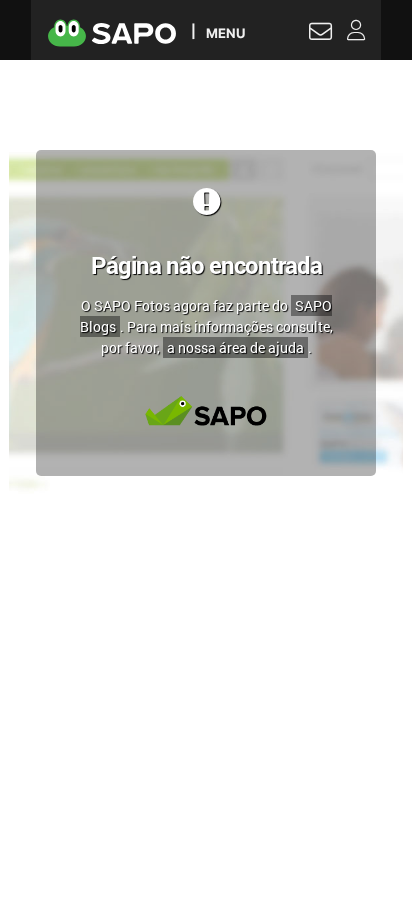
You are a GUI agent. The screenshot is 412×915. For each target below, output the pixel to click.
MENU (225, 32)
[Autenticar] (320, 34)
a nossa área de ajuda (235, 347)
